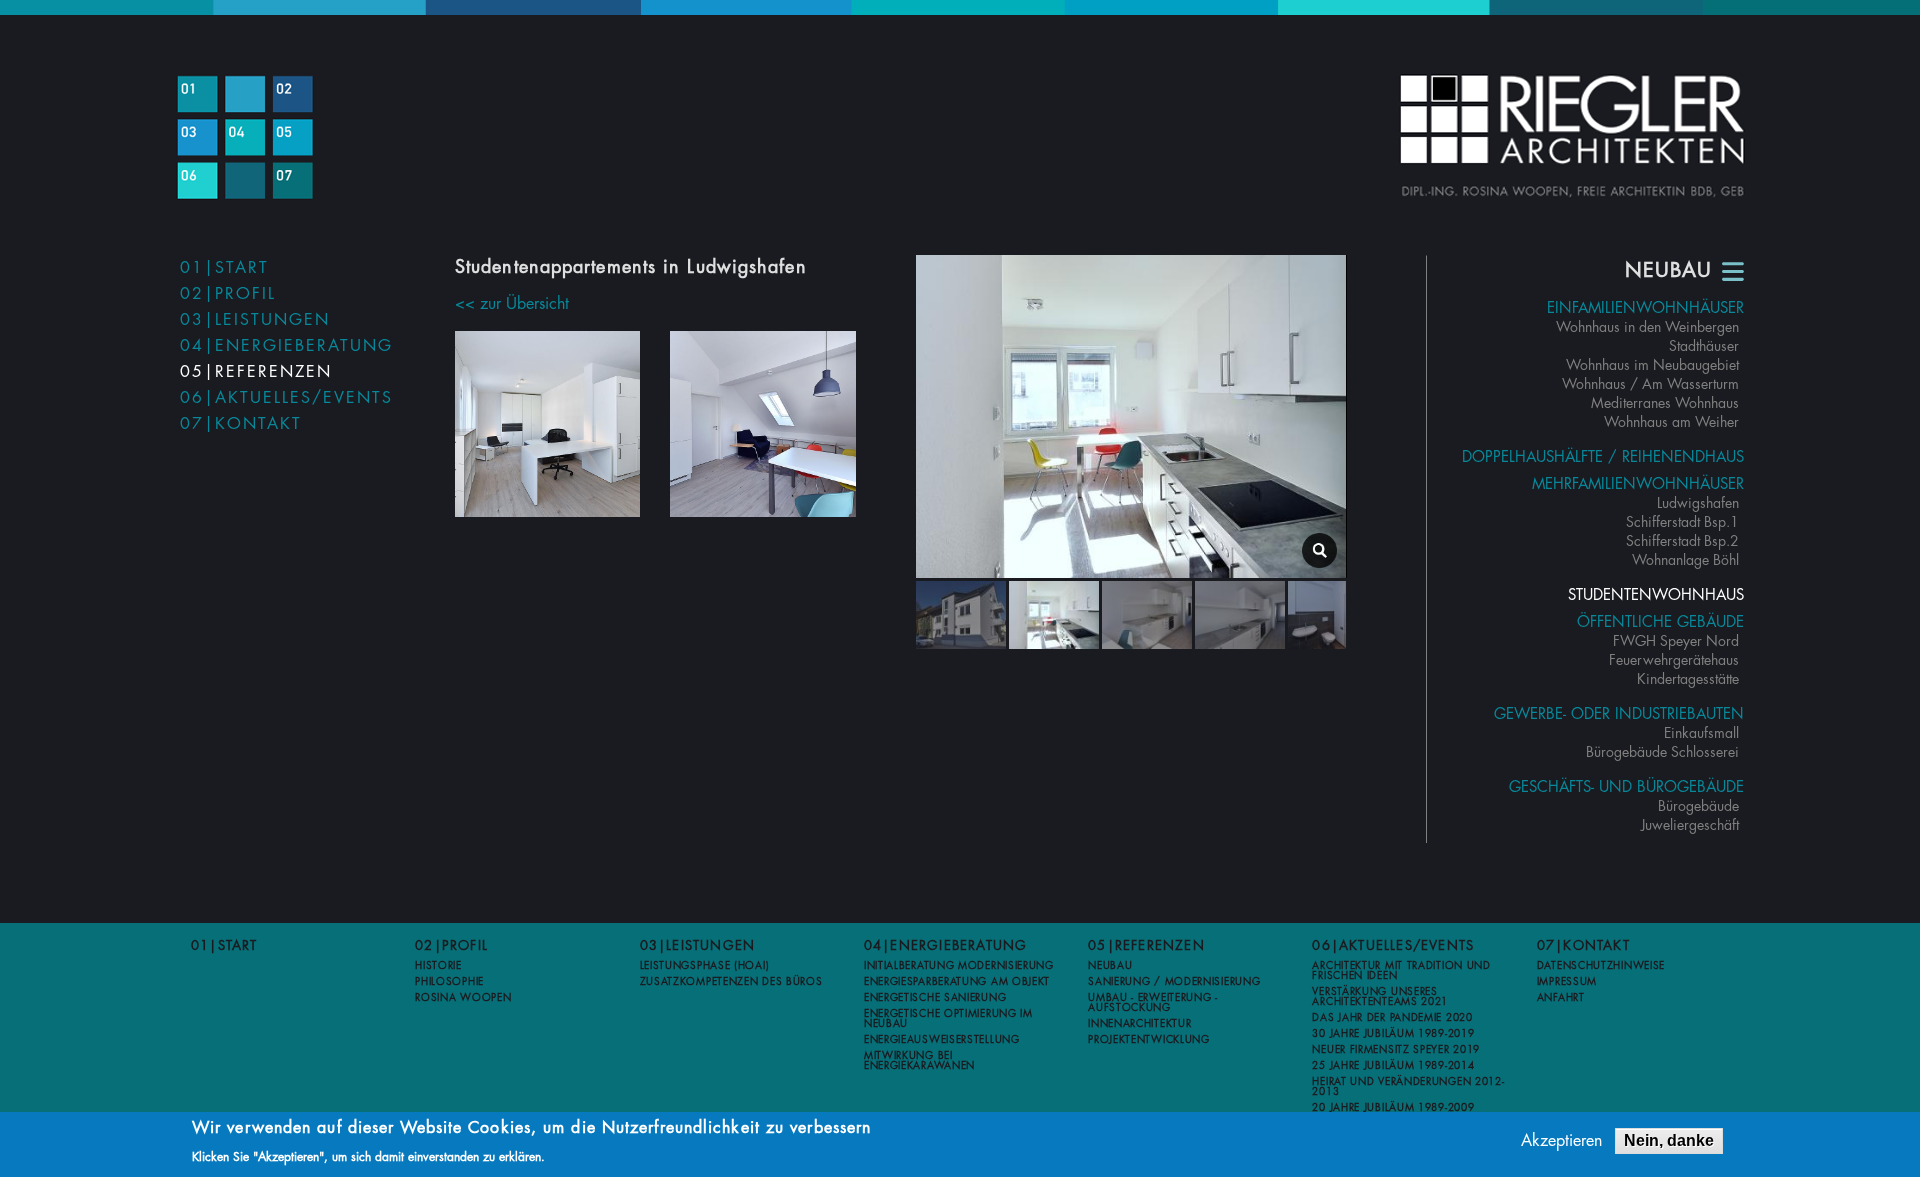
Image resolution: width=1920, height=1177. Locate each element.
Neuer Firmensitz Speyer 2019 (1396, 1050)
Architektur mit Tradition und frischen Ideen (1401, 971)
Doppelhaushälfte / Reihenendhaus (1603, 457)
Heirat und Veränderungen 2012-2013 (1408, 1087)
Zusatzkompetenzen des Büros (731, 982)
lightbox (1319, 550)
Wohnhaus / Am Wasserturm (1650, 384)
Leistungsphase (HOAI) (705, 966)
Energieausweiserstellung (942, 1040)
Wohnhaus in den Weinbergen (1647, 327)
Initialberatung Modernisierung (959, 966)
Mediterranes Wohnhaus (1665, 403)
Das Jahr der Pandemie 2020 (1392, 1018)
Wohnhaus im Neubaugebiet (1652, 365)
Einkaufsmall (1701, 733)
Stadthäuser (1704, 346)
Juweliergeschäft (1690, 825)
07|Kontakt (241, 424)
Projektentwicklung (1149, 1040)
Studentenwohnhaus (1656, 595)
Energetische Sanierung (935, 998)
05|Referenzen (256, 372)
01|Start (224, 268)
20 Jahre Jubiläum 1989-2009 (1393, 1108)
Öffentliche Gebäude (1660, 622)
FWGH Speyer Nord (1676, 641)
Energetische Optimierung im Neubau (948, 1019)
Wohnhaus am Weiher (1671, 422)
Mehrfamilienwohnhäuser (1638, 484)
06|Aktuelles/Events (286, 398)
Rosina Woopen (463, 998)
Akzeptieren (1561, 1141)
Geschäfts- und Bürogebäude (1626, 787)
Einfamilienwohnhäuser (1645, 308)
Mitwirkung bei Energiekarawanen (919, 1061)
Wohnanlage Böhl (1685, 560)
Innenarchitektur (1139, 1024)
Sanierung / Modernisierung (1174, 982)
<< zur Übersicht (512, 304)
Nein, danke (1669, 1140)
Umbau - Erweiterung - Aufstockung (1153, 1003)
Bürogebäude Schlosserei (1662, 752)
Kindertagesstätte (1688, 679)
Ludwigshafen (1698, 503)
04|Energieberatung (286, 346)
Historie (438, 966)
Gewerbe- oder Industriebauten (1619, 714)
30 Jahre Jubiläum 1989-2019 (1393, 1034)
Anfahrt (1561, 998)
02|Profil (228, 294)
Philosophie (449, 982)
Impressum (1567, 982)
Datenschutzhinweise (1601, 966)
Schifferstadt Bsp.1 (1682, 522)
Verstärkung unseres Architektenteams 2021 (1380, 997)
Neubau (1110, 966)
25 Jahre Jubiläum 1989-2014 (1393, 1066)
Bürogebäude (1698, 806)
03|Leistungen (255, 320)
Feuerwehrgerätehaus (1674, 660)
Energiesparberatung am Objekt (957, 982)
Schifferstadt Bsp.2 (1682, 541)
